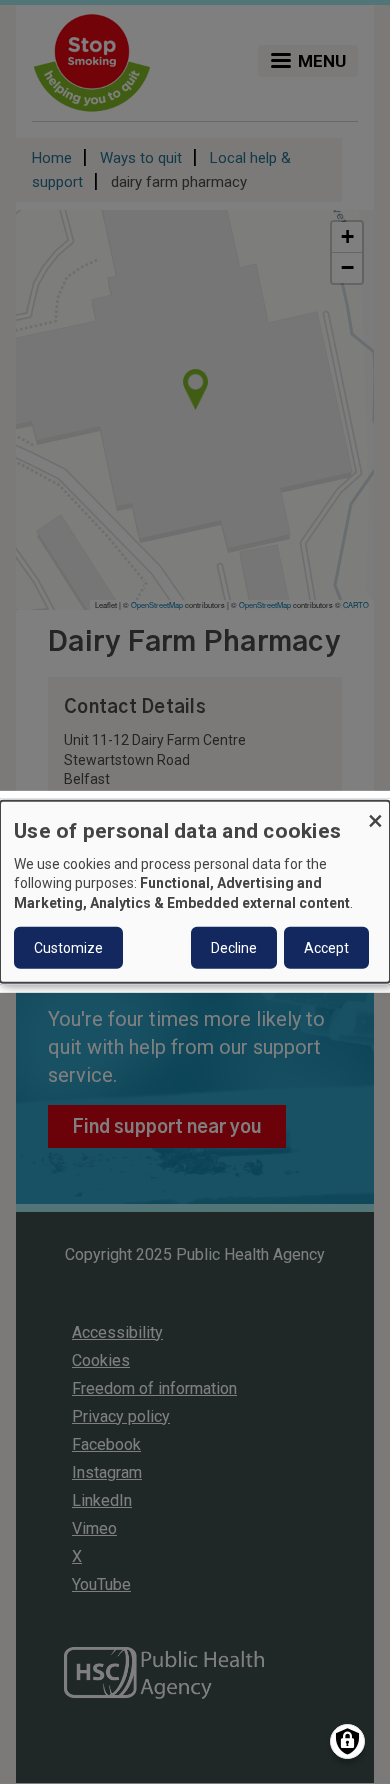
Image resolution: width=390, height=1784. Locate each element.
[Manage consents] (347, 1741)
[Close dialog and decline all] (375, 813)
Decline (234, 948)
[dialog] (195, 892)
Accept (326, 948)
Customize (68, 948)
